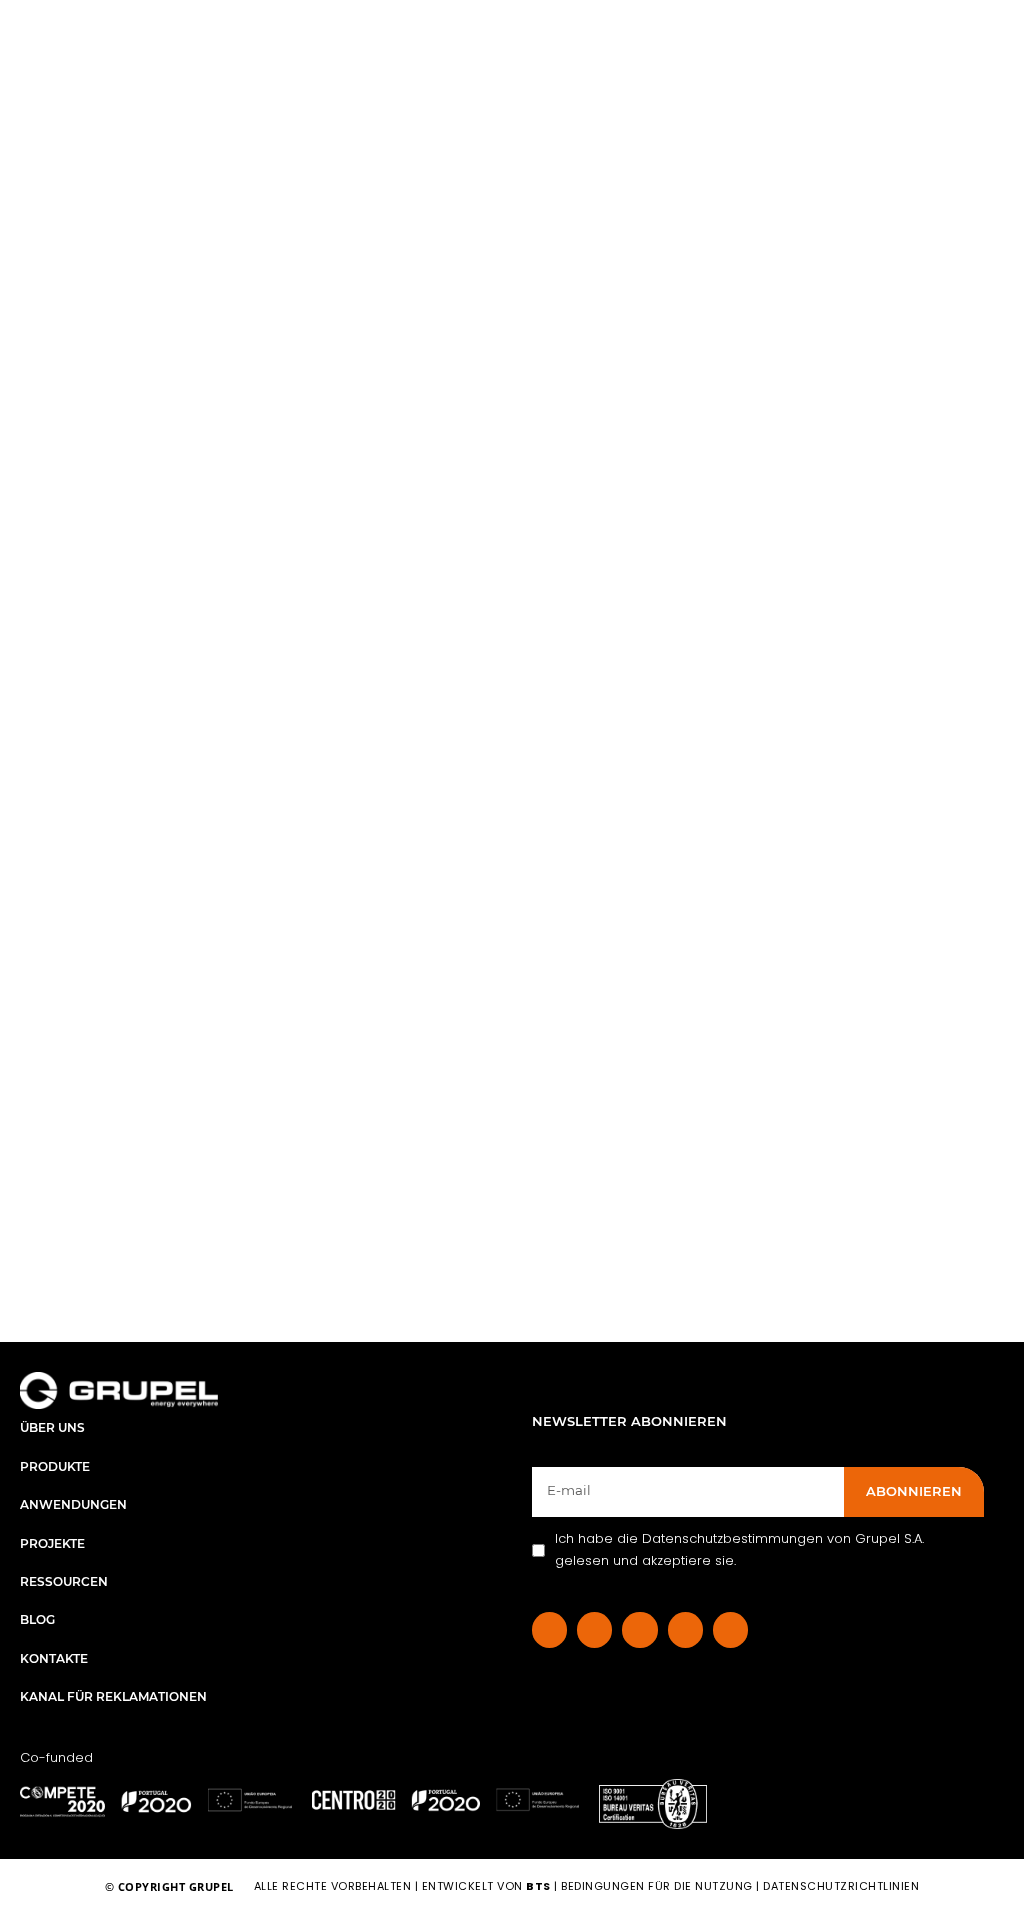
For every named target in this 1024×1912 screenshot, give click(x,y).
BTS (538, 1886)
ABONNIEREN (914, 1491)
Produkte (55, 1466)
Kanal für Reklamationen (113, 1696)
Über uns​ (52, 1427)
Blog (37, 1619)
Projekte (52, 1543)
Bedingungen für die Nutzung (657, 1886)
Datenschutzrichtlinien (841, 1886)
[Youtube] (730, 1629)
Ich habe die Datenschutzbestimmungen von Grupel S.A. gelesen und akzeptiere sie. (739, 1549)
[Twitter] (685, 1629)
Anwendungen (73, 1504)
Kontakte (54, 1658)
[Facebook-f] (549, 1629)
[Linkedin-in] (594, 1629)
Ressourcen (64, 1581)
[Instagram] (639, 1629)
